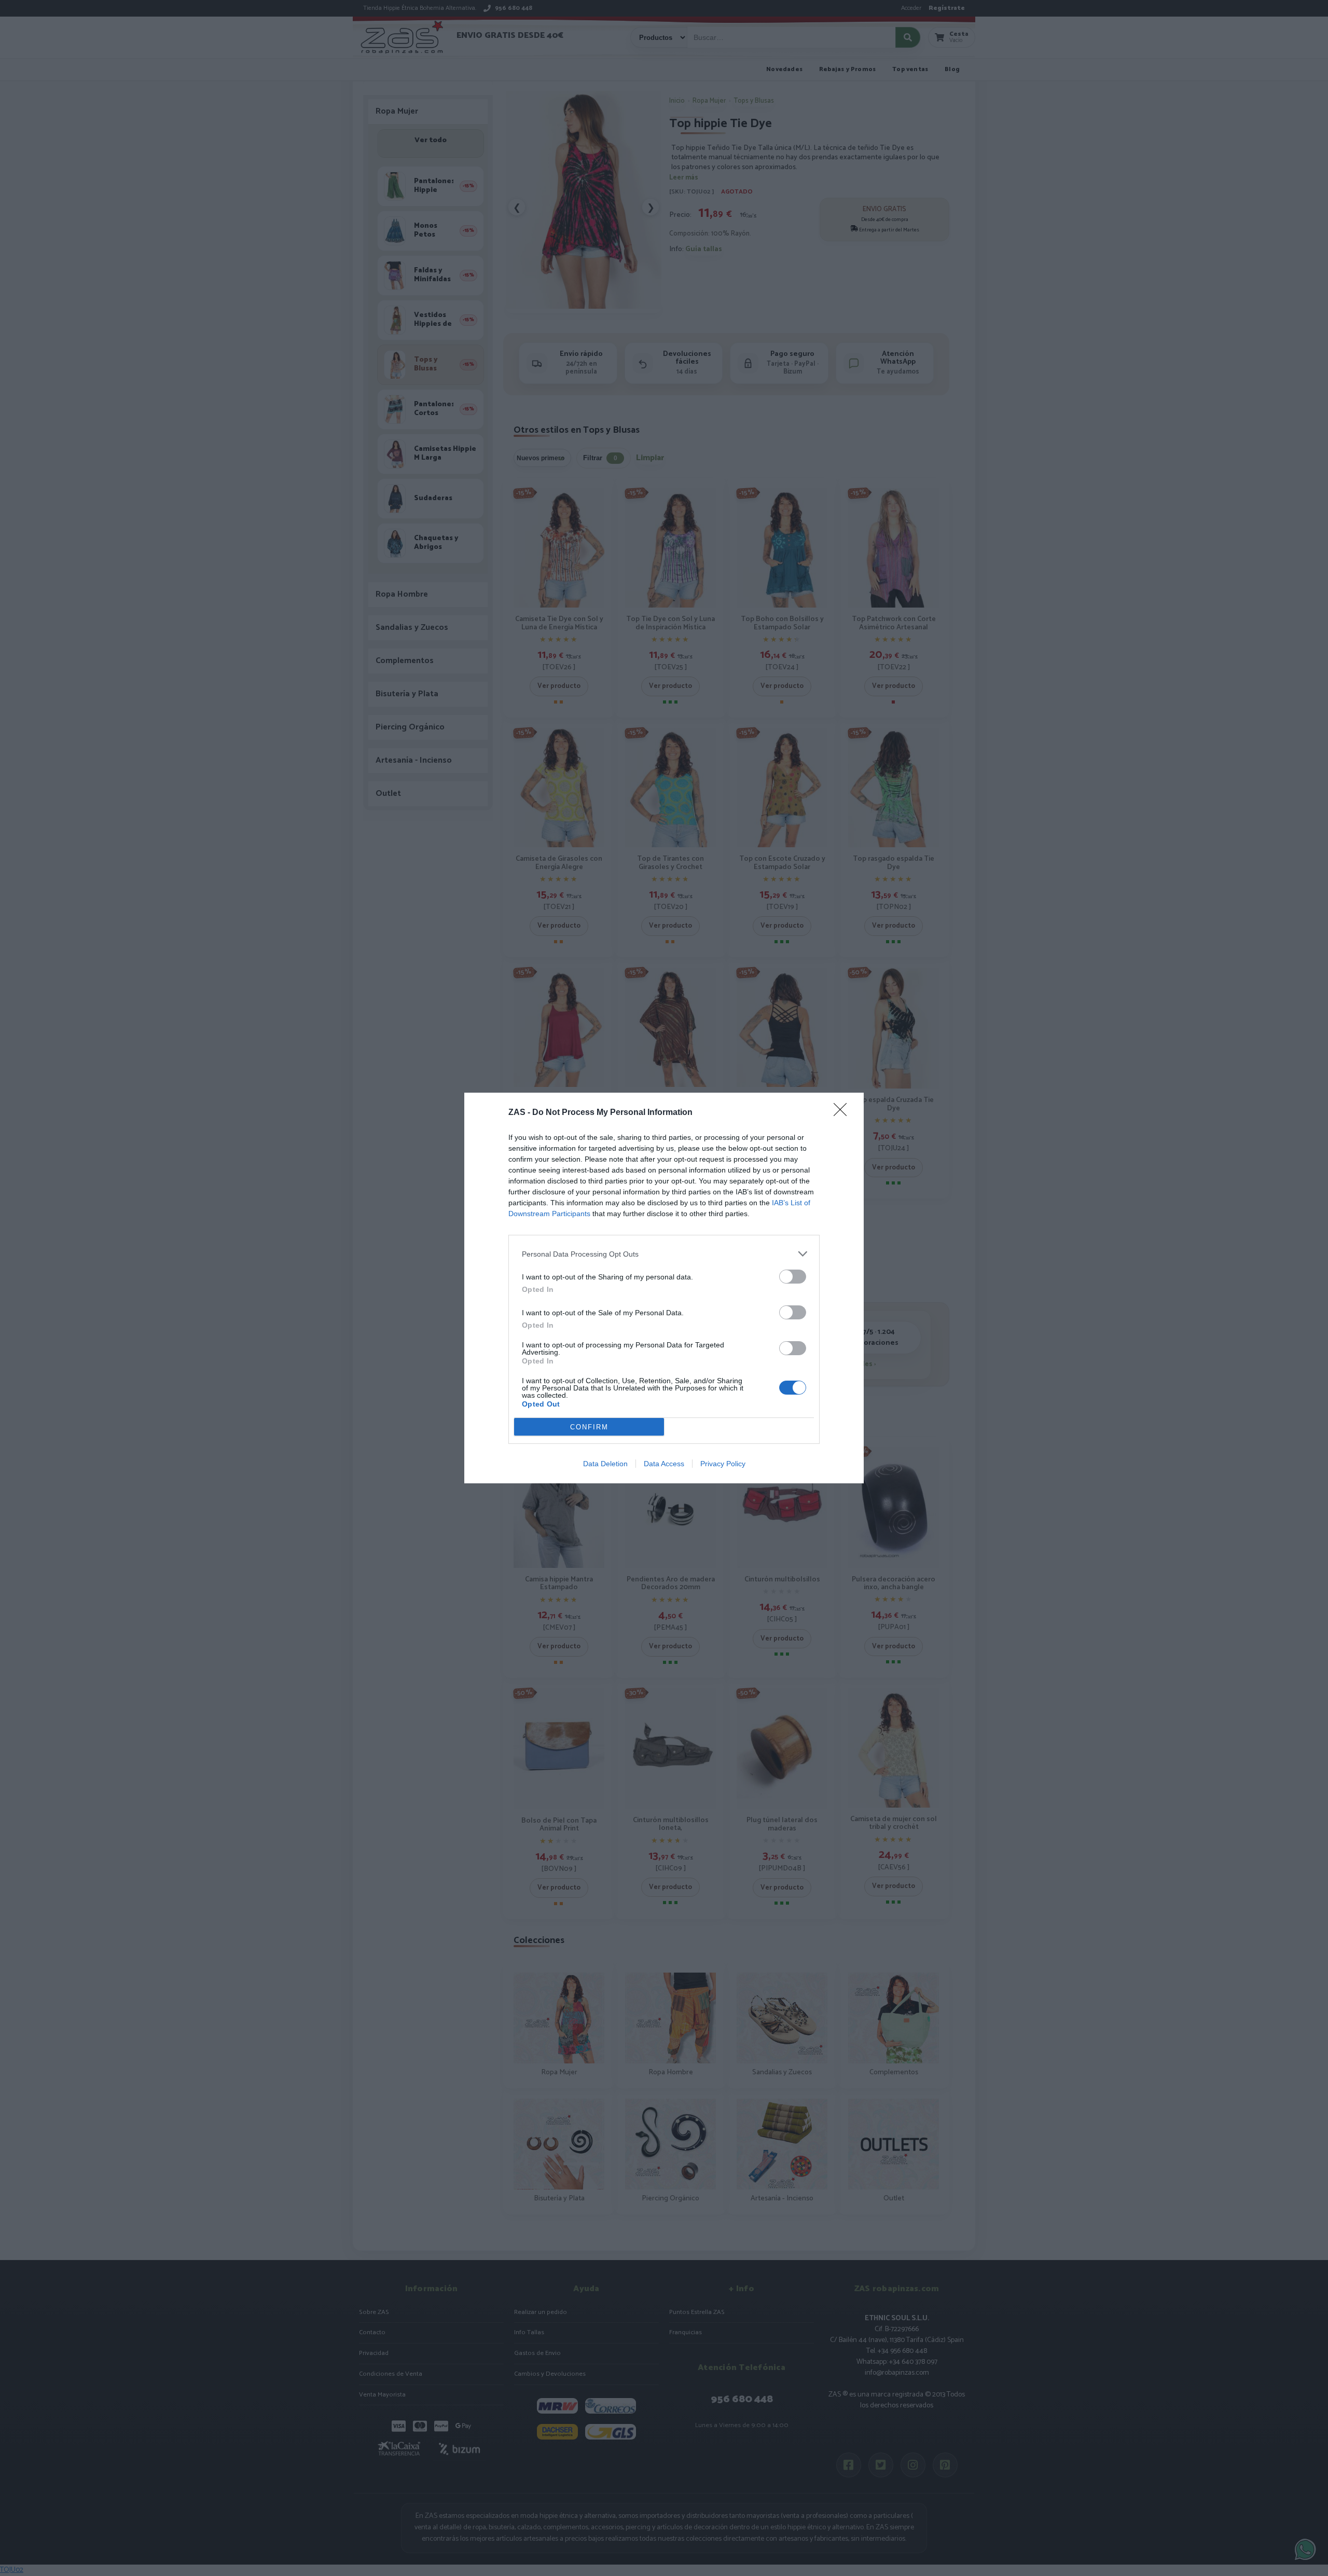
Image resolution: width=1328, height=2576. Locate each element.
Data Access (664, 1464)
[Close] (843, 1113)
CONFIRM (589, 1427)
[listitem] (664, 1254)
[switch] (793, 1277)
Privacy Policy (723, 1464)
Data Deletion (605, 1464)
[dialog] (664, 1288)
